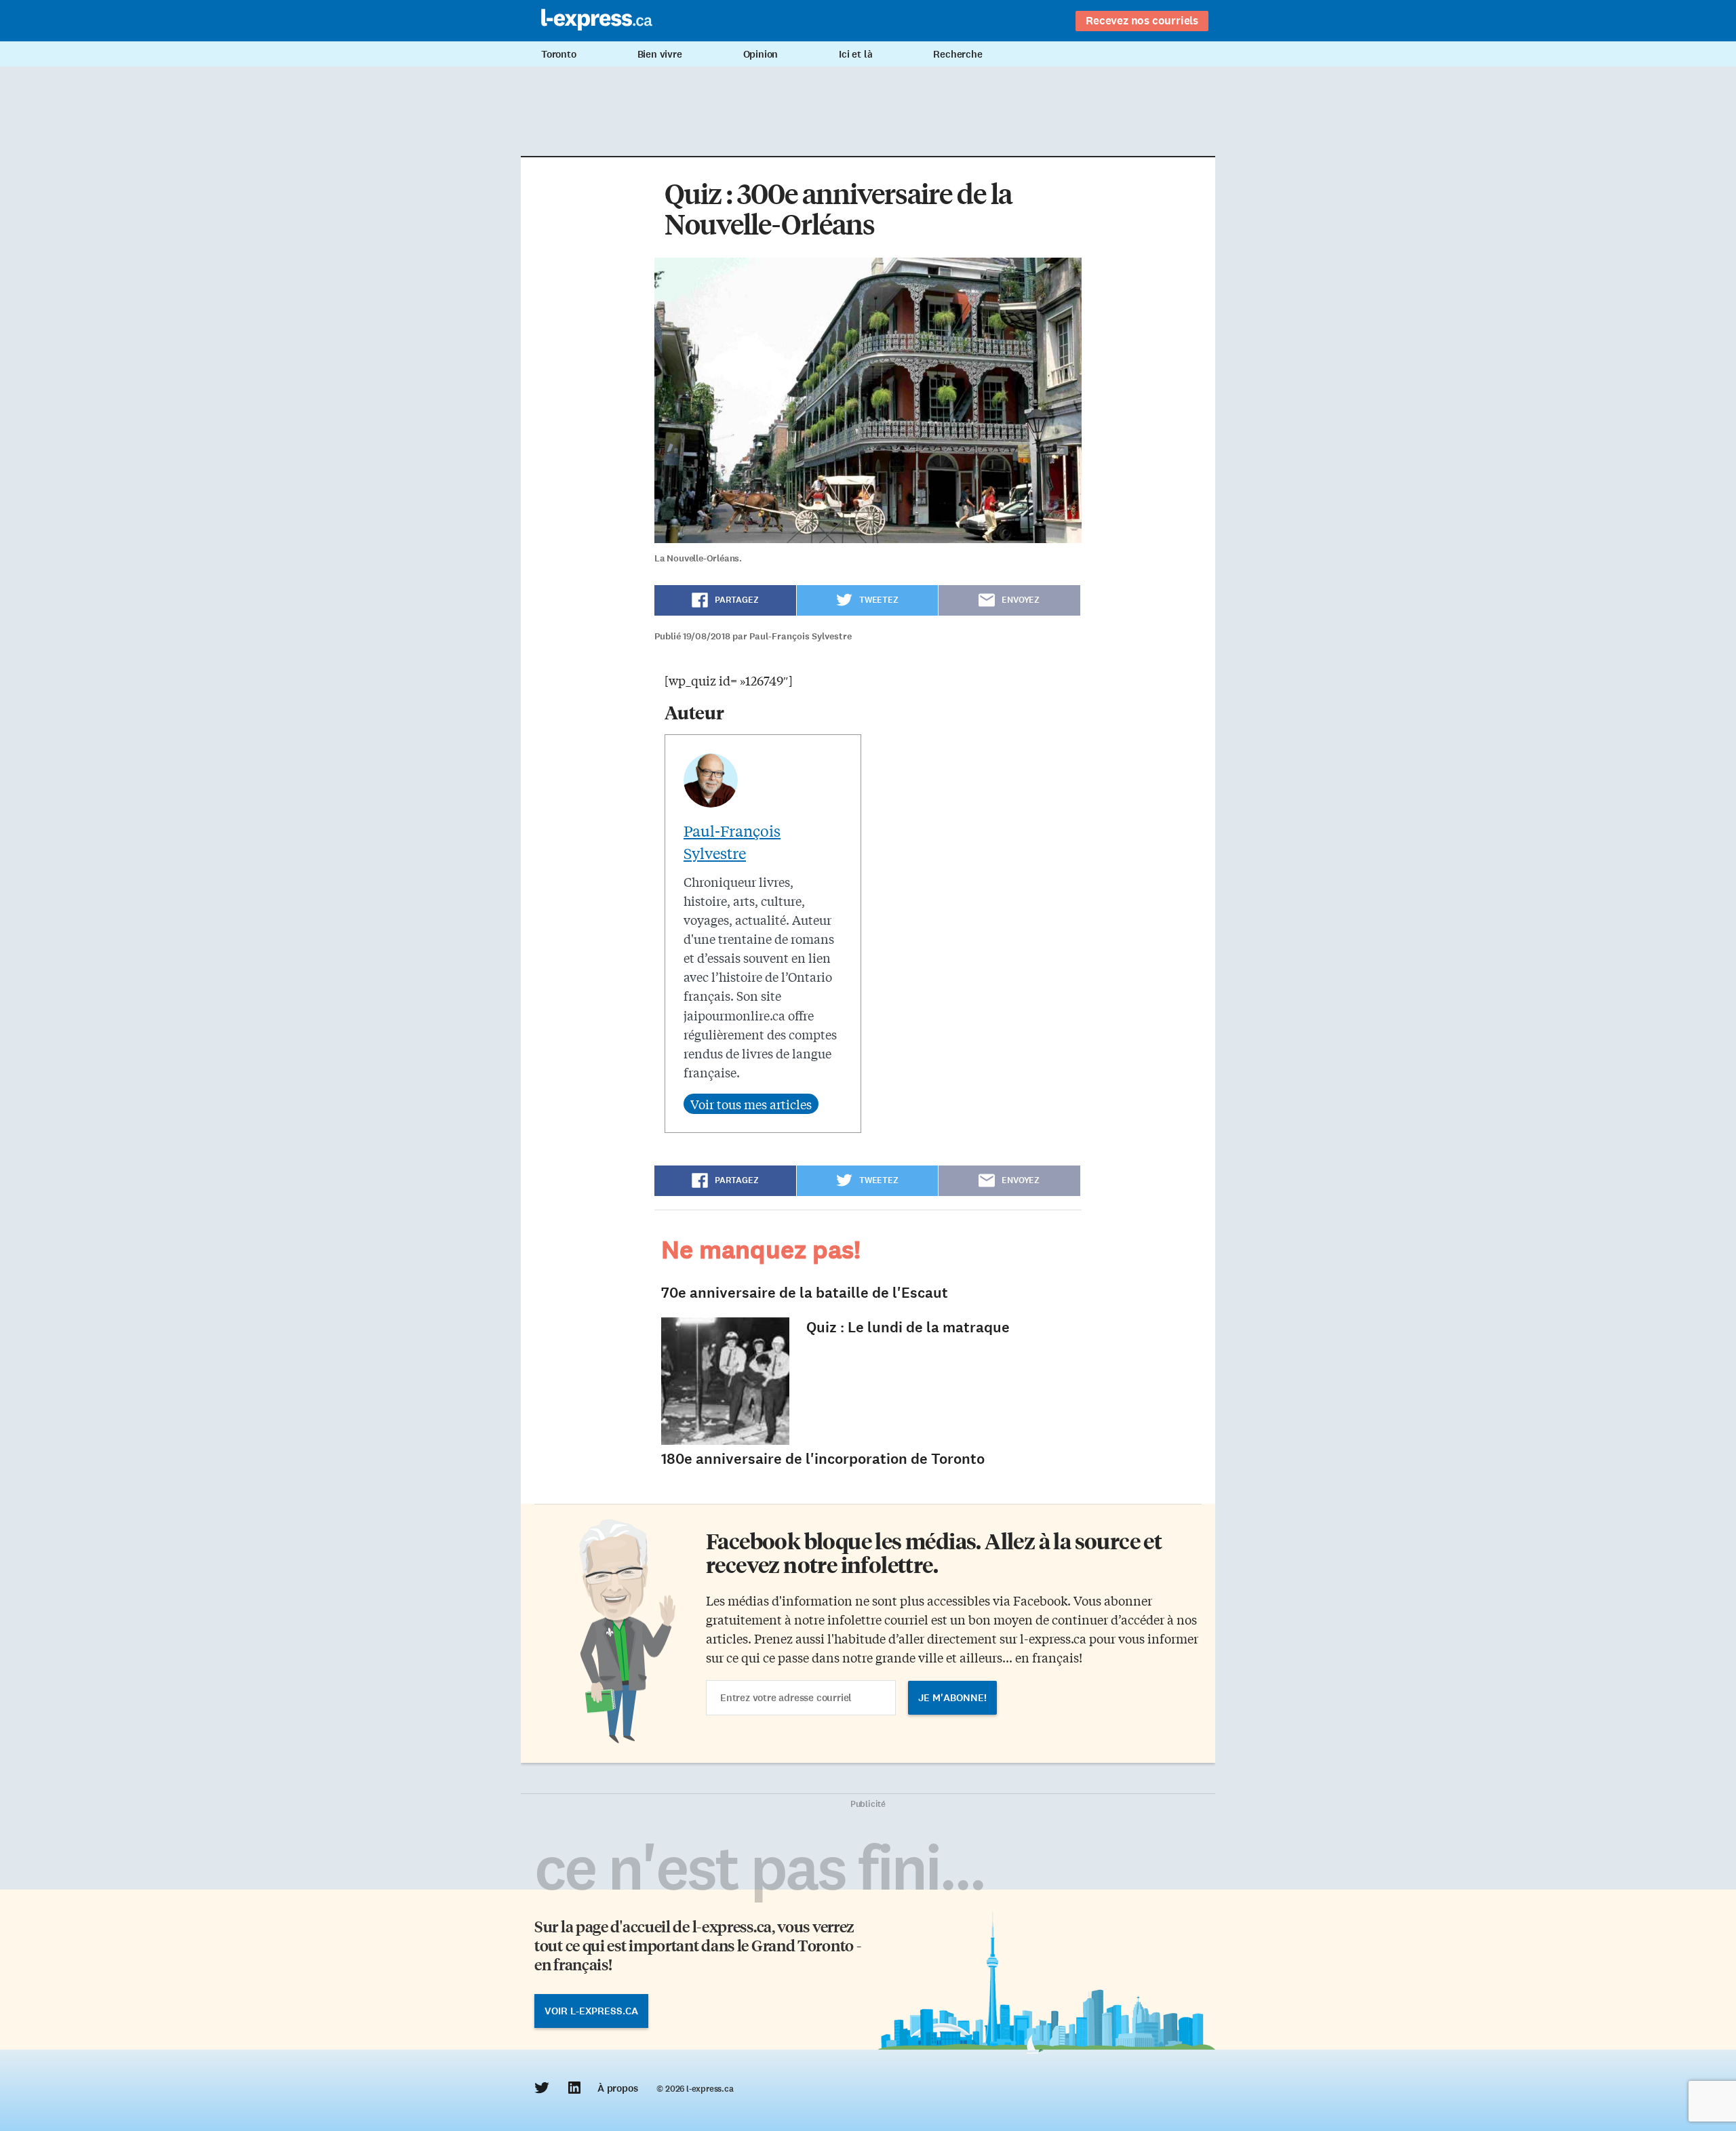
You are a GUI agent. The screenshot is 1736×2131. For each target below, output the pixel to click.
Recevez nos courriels (1142, 20)
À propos (617, 2088)
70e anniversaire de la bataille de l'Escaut (805, 1293)
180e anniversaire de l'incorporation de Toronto (823, 1459)
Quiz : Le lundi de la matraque (908, 1327)
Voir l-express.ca (591, 2011)
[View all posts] (751, 1104)
